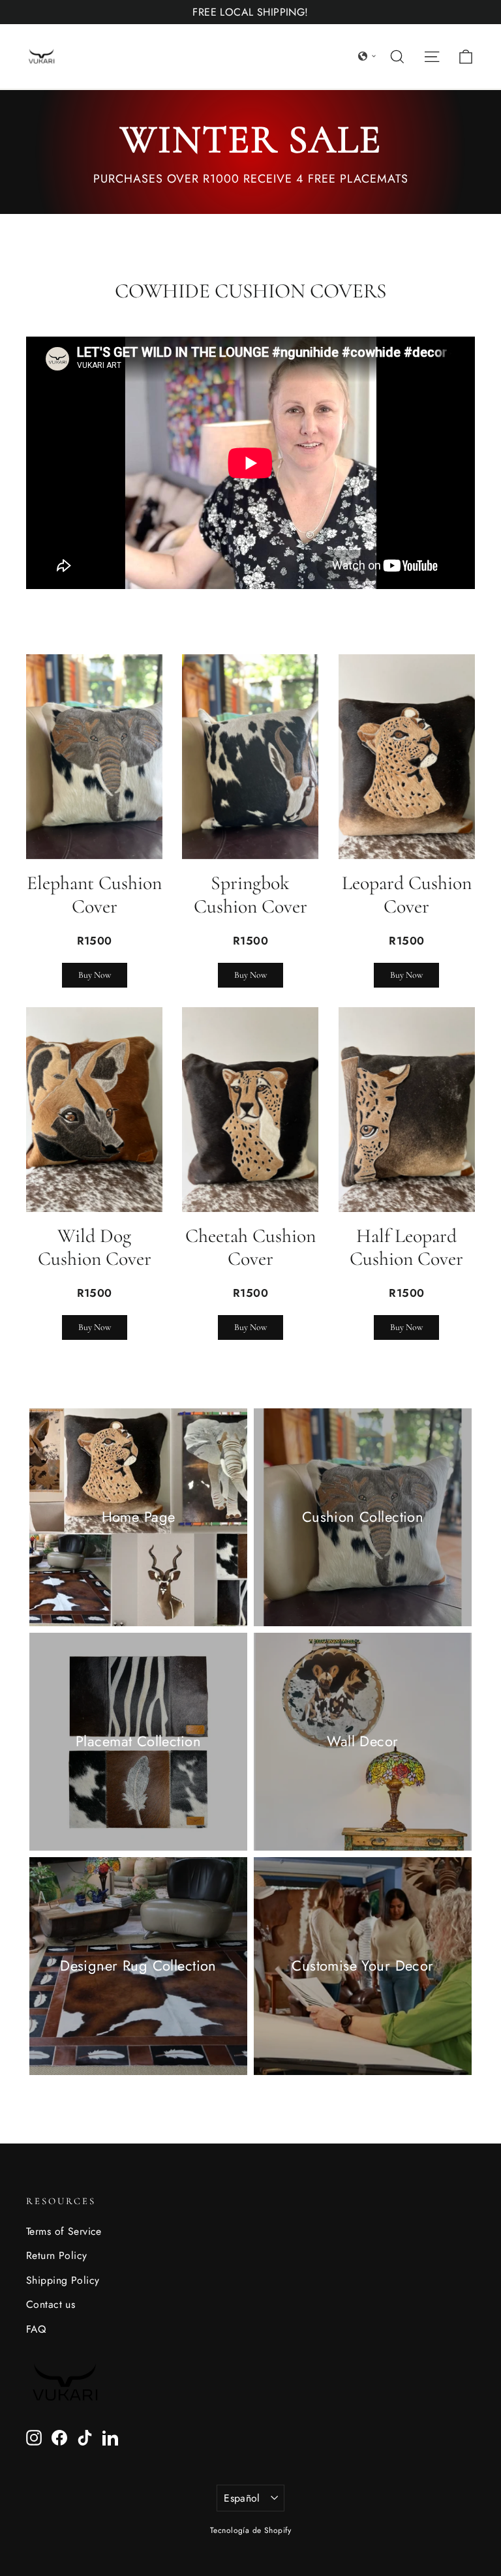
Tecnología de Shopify (250, 2530)
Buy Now (95, 975)
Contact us (51, 2304)
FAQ (36, 2329)
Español (242, 2498)
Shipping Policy (63, 2280)
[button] (367, 56)
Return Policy (57, 2255)
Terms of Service (64, 2231)
